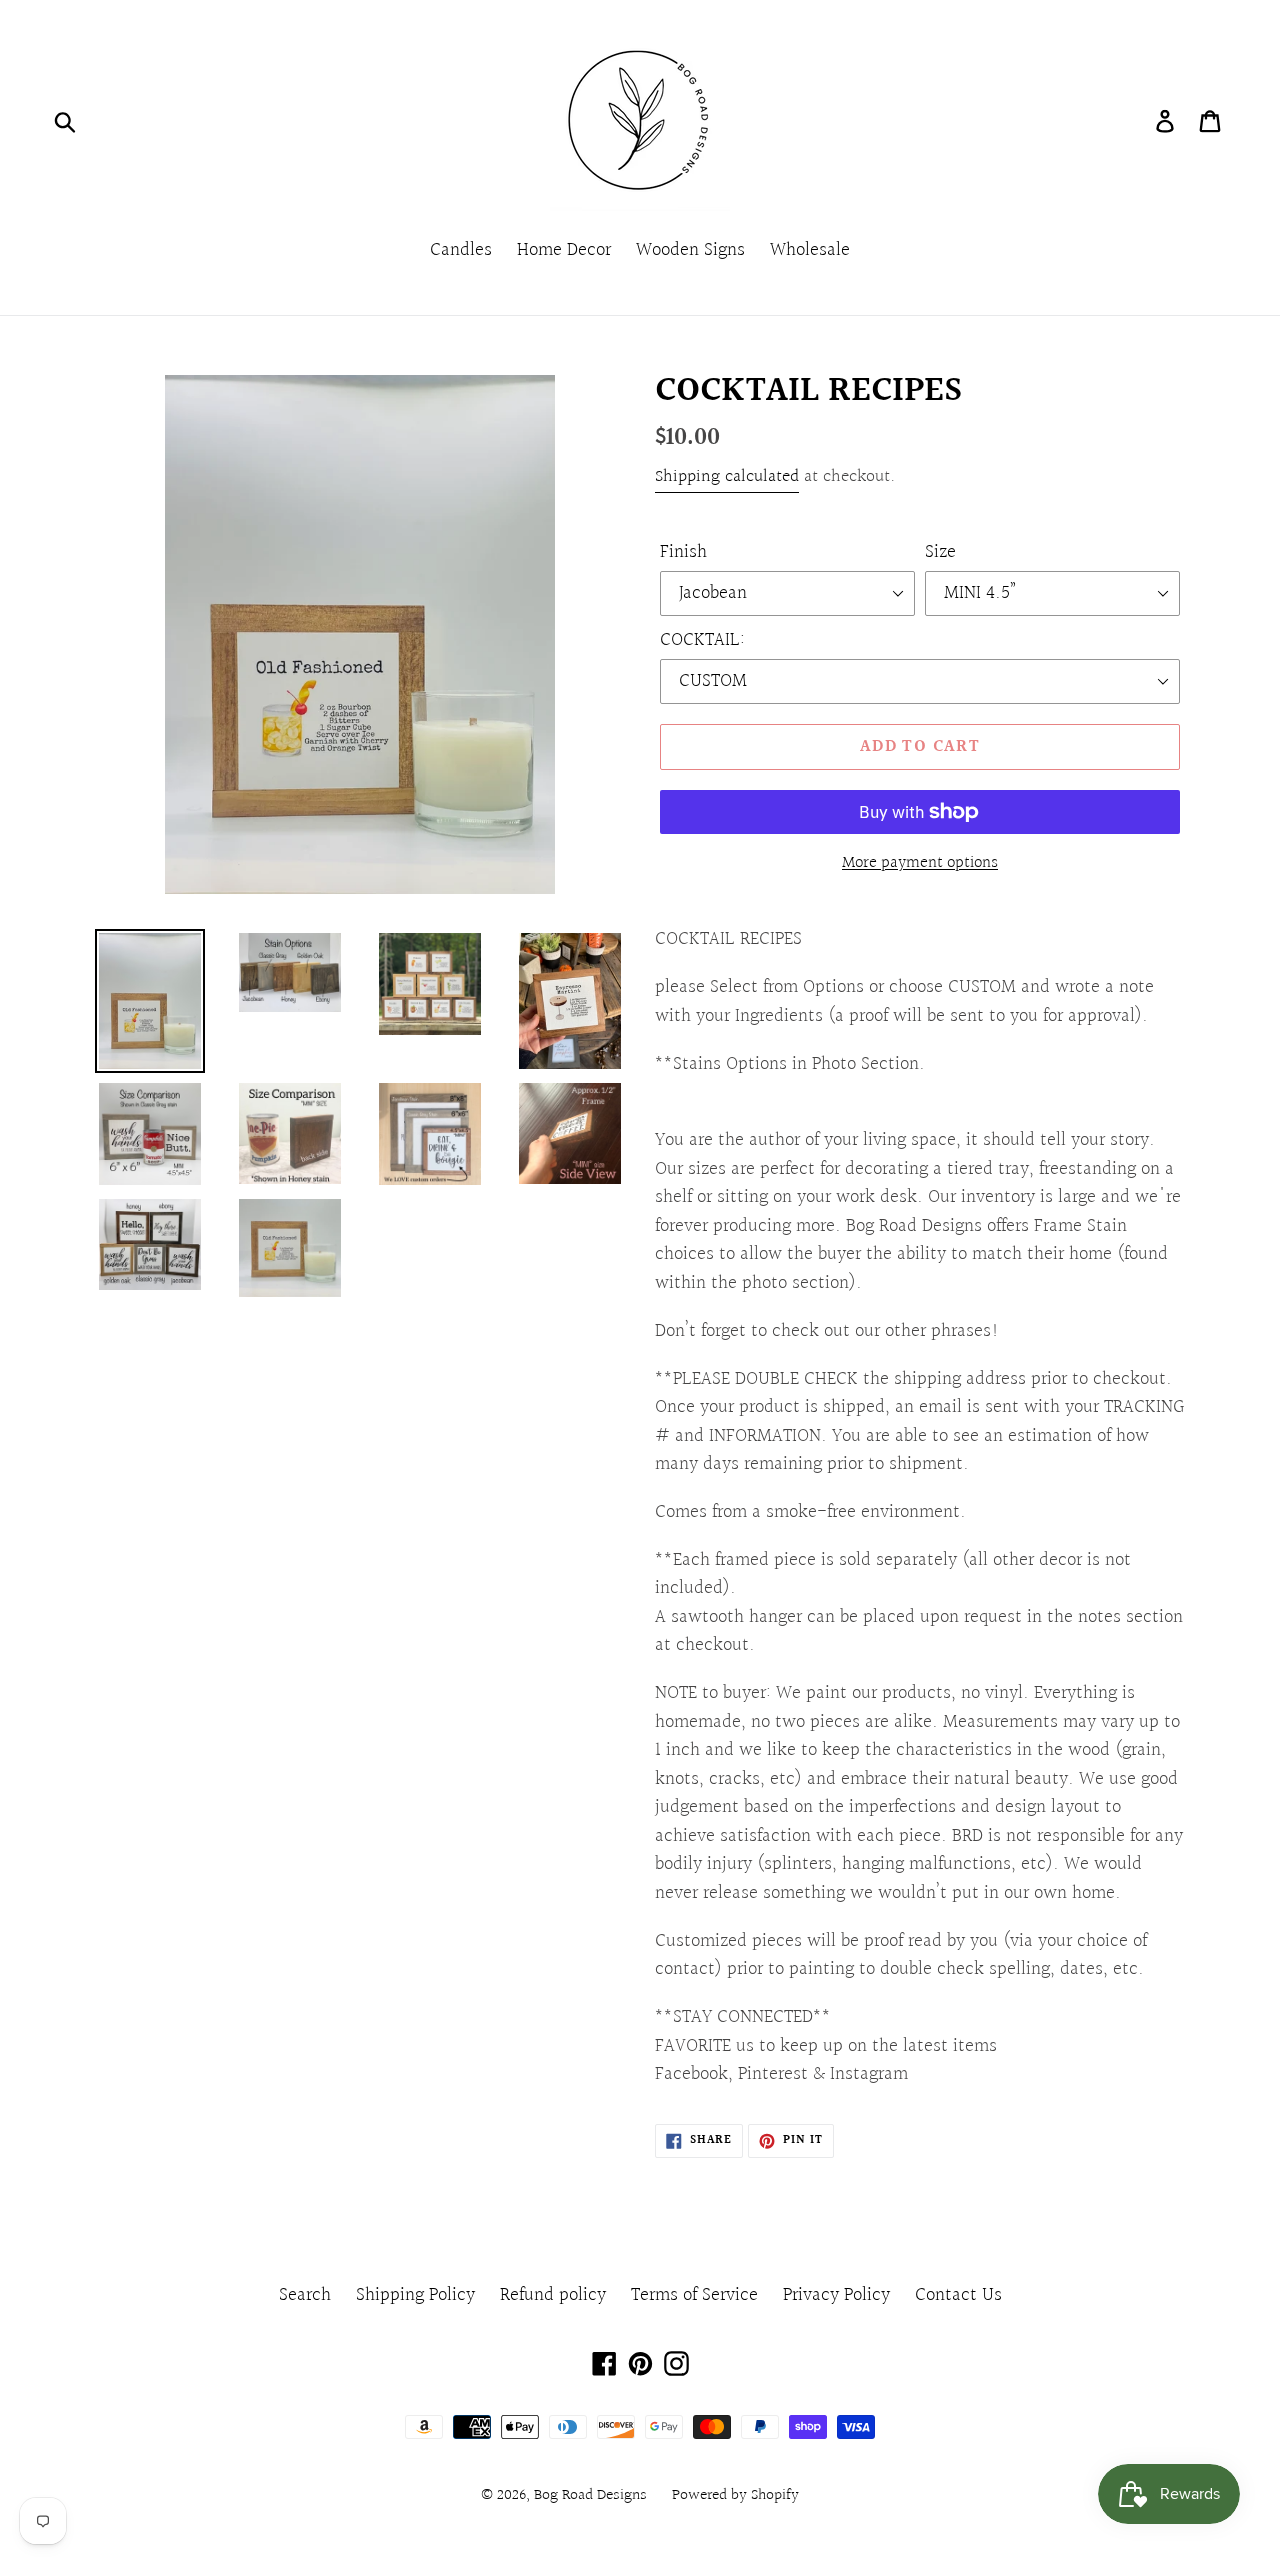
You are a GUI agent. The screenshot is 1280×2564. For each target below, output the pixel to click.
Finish (683, 552)
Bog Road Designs (590, 2495)
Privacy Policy (836, 2295)
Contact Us (958, 2295)
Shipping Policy (415, 2295)
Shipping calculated (727, 476)
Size (940, 552)
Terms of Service (694, 2295)
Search (305, 2295)
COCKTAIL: (702, 640)
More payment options (920, 863)
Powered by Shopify (735, 2495)
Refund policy (553, 2295)
